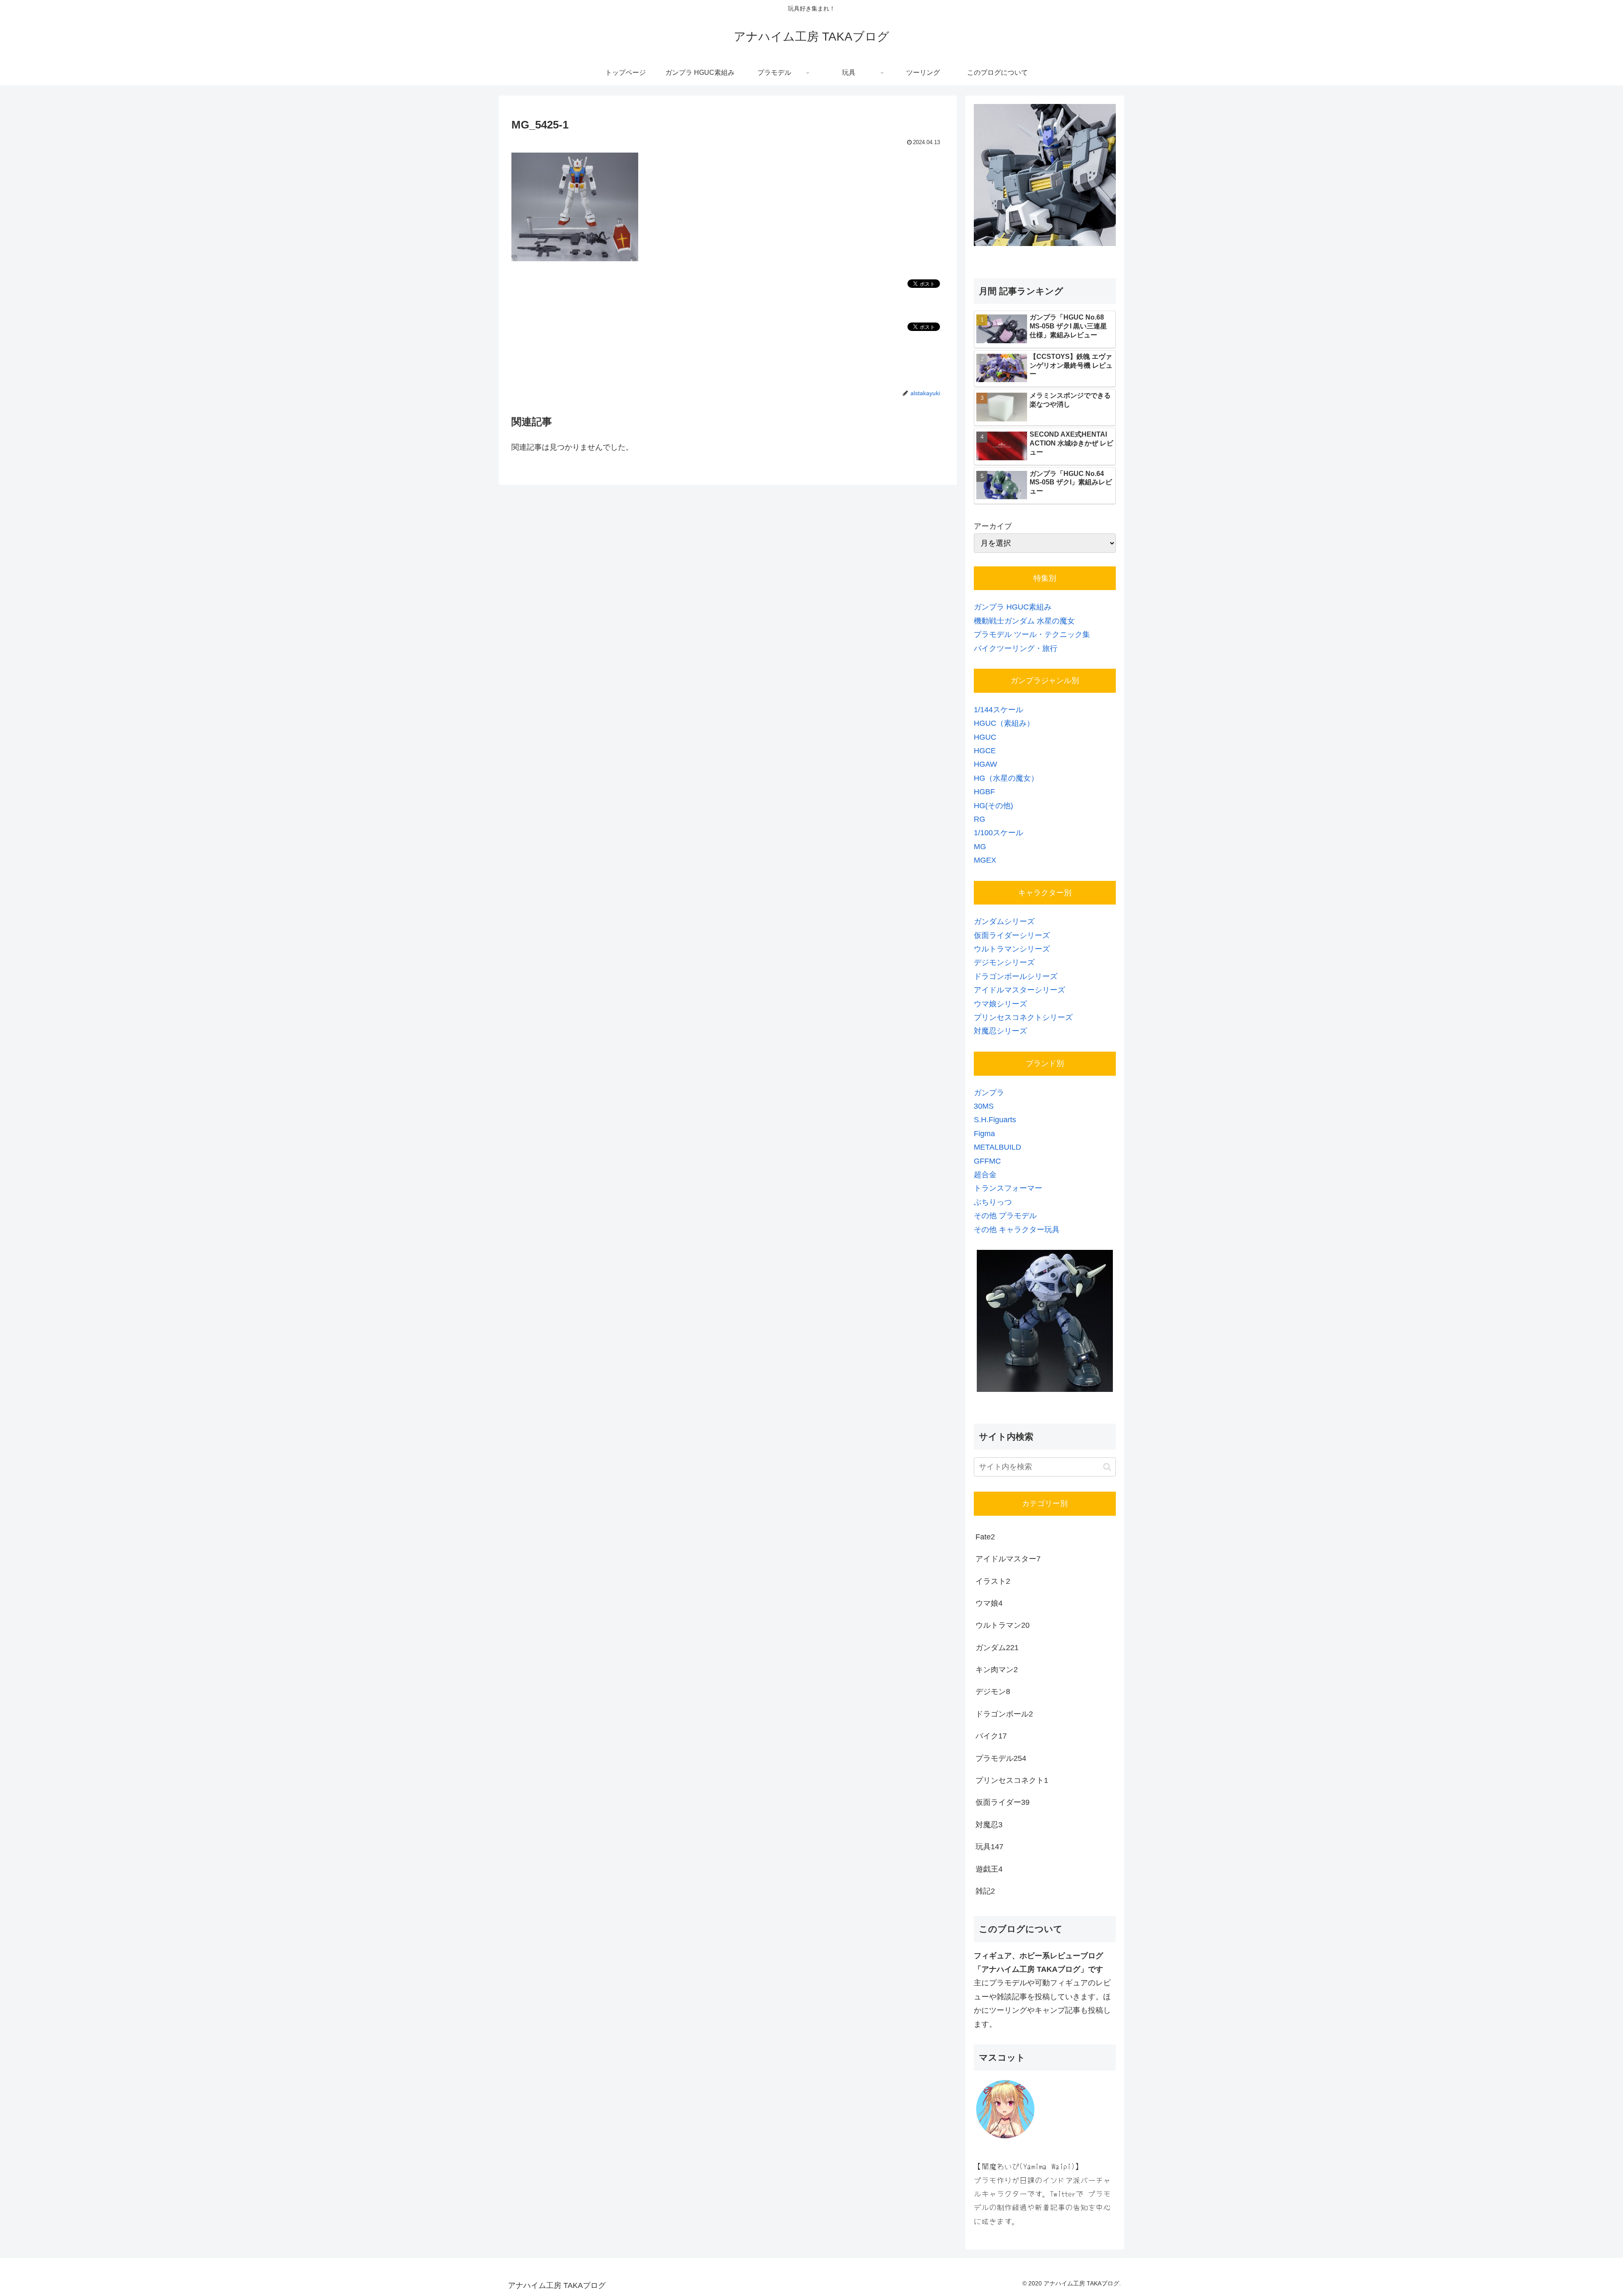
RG (980, 819)
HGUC (985, 737)
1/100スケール (999, 833)
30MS (984, 1106)
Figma (984, 1134)
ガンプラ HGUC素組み (1013, 607)
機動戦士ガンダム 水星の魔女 (1024, 621)
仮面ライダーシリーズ (1012, 935)
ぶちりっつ (993, 1202)
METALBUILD (997, 1147)
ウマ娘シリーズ (1000, 1004)
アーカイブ (993, 526)
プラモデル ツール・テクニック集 (1032, 634)
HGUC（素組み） (1004, 723)
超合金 (985, 1175)
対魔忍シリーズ (1000, 1031)
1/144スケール (999, 710)
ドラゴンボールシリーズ (1016, 976)
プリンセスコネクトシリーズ (1023, 1017)
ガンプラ (989, 1093)
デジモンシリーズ (1004, 962)
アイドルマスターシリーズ (1019, 990)
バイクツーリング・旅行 (1016, 648)
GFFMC (987, 1161)
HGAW (985, 764)
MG (980, 847)
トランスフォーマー (1008, 1188)
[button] (1107, 1467)
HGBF (984, 792)
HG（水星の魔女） (1006, 778)
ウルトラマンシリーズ (1012, 949)
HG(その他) (993, 806)
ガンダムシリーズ (1004, 921)
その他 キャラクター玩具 (1017, 1230)
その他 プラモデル (1005, 1216)
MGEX (985, 860)
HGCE (985, 751)
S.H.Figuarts (995, 1120)
